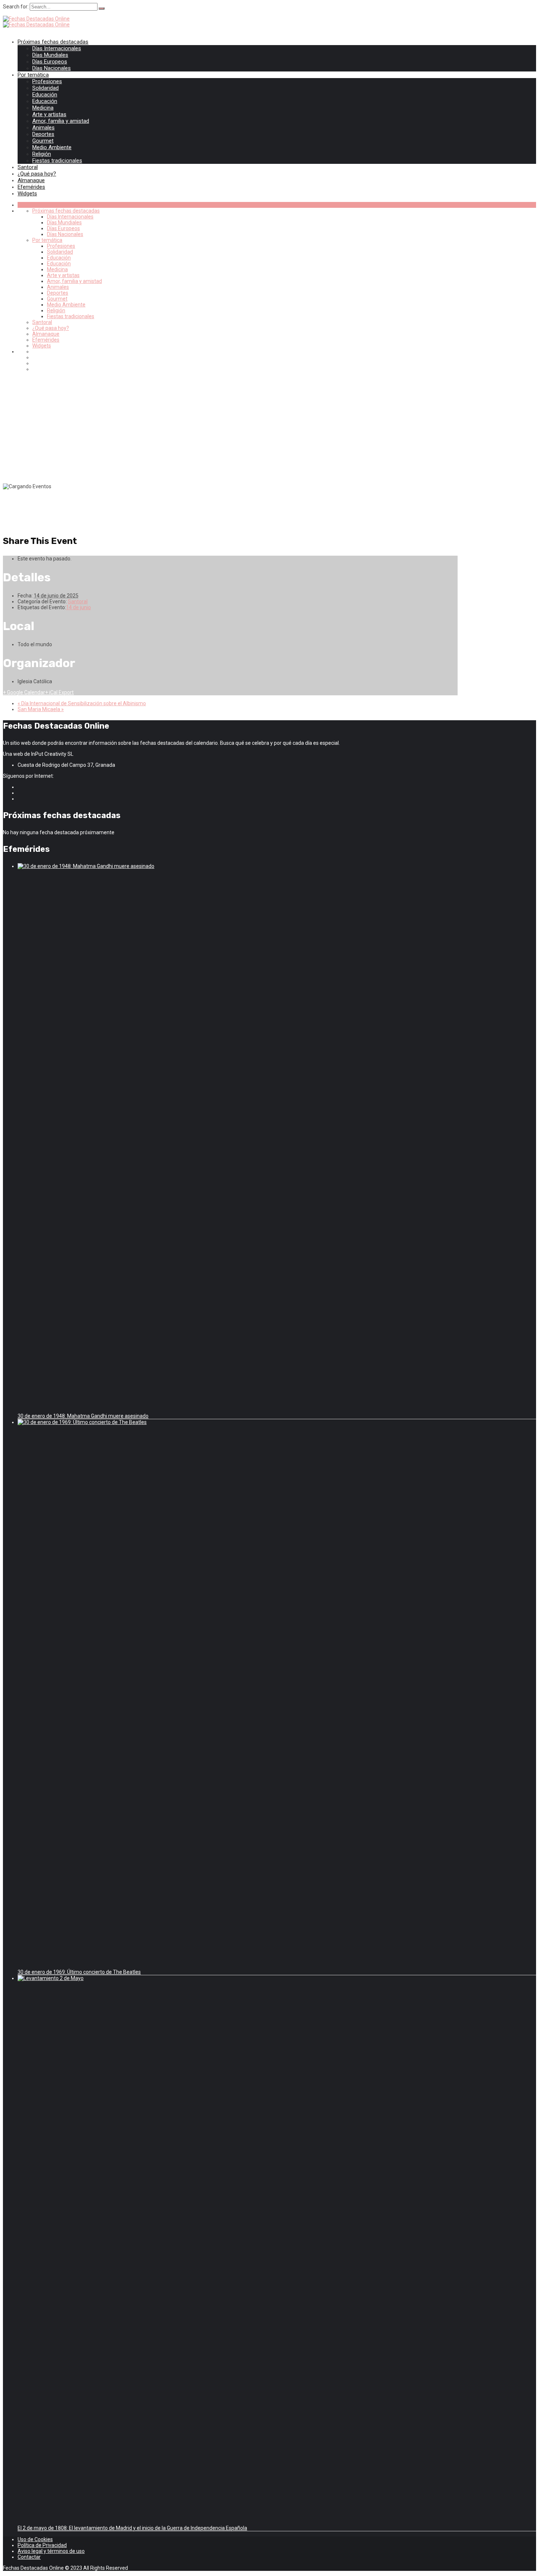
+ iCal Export (59, 692)
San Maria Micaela (41, 709)
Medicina (43, 108)
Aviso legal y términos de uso (51, 2551)
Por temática (33, 75)
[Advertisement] (269, 428)
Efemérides (31, 187)
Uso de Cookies (35, 2539)
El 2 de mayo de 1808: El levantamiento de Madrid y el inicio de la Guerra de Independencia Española (132, 2528)
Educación (45, 95)
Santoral (28, 167)
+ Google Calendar (24, 692)
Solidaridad (45, 88)
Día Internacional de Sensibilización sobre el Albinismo (82, 703)
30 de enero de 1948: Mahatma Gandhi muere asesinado (83, 1416)
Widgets (27, 194)
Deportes (43, 134)
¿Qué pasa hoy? (37, 174)
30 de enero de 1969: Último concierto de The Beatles (79, 1972)
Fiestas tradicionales (57, 161)
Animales (43, 128)
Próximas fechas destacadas (53, 42)
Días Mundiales (50, 55)
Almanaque (31, 180)
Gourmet (43, 141)
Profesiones (47, 81)
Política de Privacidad (42, 2545)
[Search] (102, 8)
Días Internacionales (57, 48)
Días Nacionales (52, 68)
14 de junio (78, 607)
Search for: (16, 7)
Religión (42, 154)
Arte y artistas (49, 114)
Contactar (29, 2557)
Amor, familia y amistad (61, 121)
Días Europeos (50, 62)
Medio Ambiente (52, 147)
